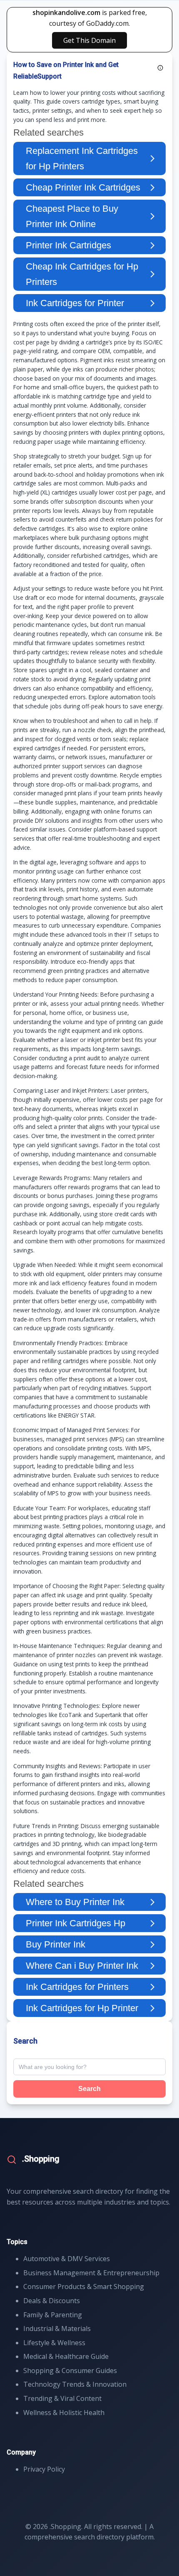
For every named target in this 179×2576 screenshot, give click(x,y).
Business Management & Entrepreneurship (91, 2273)
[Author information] (160, 68)
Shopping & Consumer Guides (70, 2371)
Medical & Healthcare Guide (66, 2356)
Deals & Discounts (52, 2301)
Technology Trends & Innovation (75, 2384)
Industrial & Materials (57, 2329)
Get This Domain (89, 40)
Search (89, 2089)
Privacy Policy (44, 2469)
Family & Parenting (53, 2315)
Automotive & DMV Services (67, 2259)
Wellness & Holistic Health (64, 2413)
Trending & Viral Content (62, 2398)
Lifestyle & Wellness (54, 2343)
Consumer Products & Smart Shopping (84, 2286)
